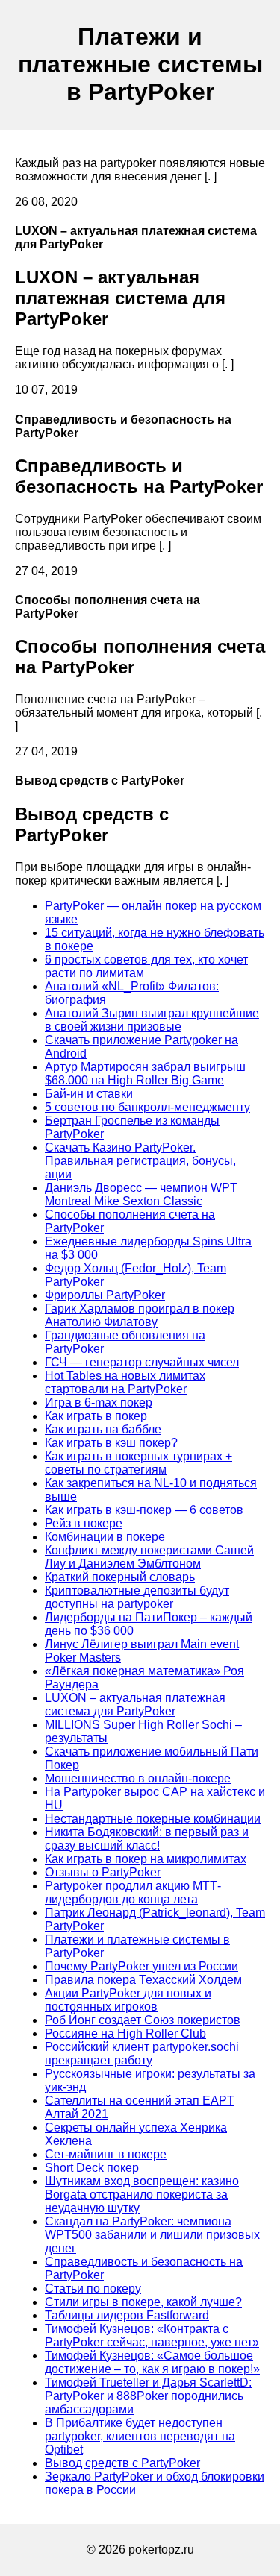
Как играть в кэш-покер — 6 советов (144, 1510)
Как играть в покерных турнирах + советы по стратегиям (139, 1463)
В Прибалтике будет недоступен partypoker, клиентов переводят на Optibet (140, 2436)
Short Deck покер (92, 2168)
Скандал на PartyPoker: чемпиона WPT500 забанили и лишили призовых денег (152, 2235)
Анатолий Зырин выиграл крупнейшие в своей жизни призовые (152, 1020)
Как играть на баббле (103, 1429)
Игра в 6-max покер (99, 1402)
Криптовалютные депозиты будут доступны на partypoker (137, 1597)
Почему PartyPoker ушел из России (141, 1966)
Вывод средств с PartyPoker (122, 2463)
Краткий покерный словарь (120, 1577)
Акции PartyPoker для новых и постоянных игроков (128, 2000)
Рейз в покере (84, 1523)
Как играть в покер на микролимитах (146, 1859)
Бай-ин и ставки (89, 1094)
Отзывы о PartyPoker (103, 1872)
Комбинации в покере (105, 1537)
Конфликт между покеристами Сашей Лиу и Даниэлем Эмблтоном (149, 1557)
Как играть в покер (96, 1416)
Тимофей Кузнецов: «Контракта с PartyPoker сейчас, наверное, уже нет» (152, 2335)
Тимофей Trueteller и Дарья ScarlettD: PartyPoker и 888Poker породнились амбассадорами (148, 2396)
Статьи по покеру (93, 2288)
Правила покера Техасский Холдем (143, 1980)
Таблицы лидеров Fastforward (127, 2315)
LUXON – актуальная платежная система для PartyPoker (135, 1705)
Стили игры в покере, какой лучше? (143, 2302)
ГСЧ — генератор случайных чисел (142, 1362)
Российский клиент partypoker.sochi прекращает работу (142, 2054)
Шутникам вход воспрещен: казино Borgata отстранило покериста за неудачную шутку (142, 2195)
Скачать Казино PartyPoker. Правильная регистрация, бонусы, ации (140, 1161)
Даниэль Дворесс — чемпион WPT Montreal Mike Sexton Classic (141, 1194)
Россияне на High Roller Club (125, 2033)
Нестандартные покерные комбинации (153, 1819)
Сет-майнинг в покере (106, 2154)
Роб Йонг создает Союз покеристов (143, 2020)
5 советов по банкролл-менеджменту (147, 1107)
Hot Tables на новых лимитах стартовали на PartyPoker (125, 1382)
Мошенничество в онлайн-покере (138, 1778)
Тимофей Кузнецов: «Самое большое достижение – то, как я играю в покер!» (152, 2362)
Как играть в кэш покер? (111, 1443)
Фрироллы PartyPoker (105, 1295)
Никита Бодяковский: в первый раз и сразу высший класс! (147, 1839)
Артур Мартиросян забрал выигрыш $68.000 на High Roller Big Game (145, 1074)
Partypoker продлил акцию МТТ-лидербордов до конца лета (133, 1892)
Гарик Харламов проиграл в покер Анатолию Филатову (140, 1315)
